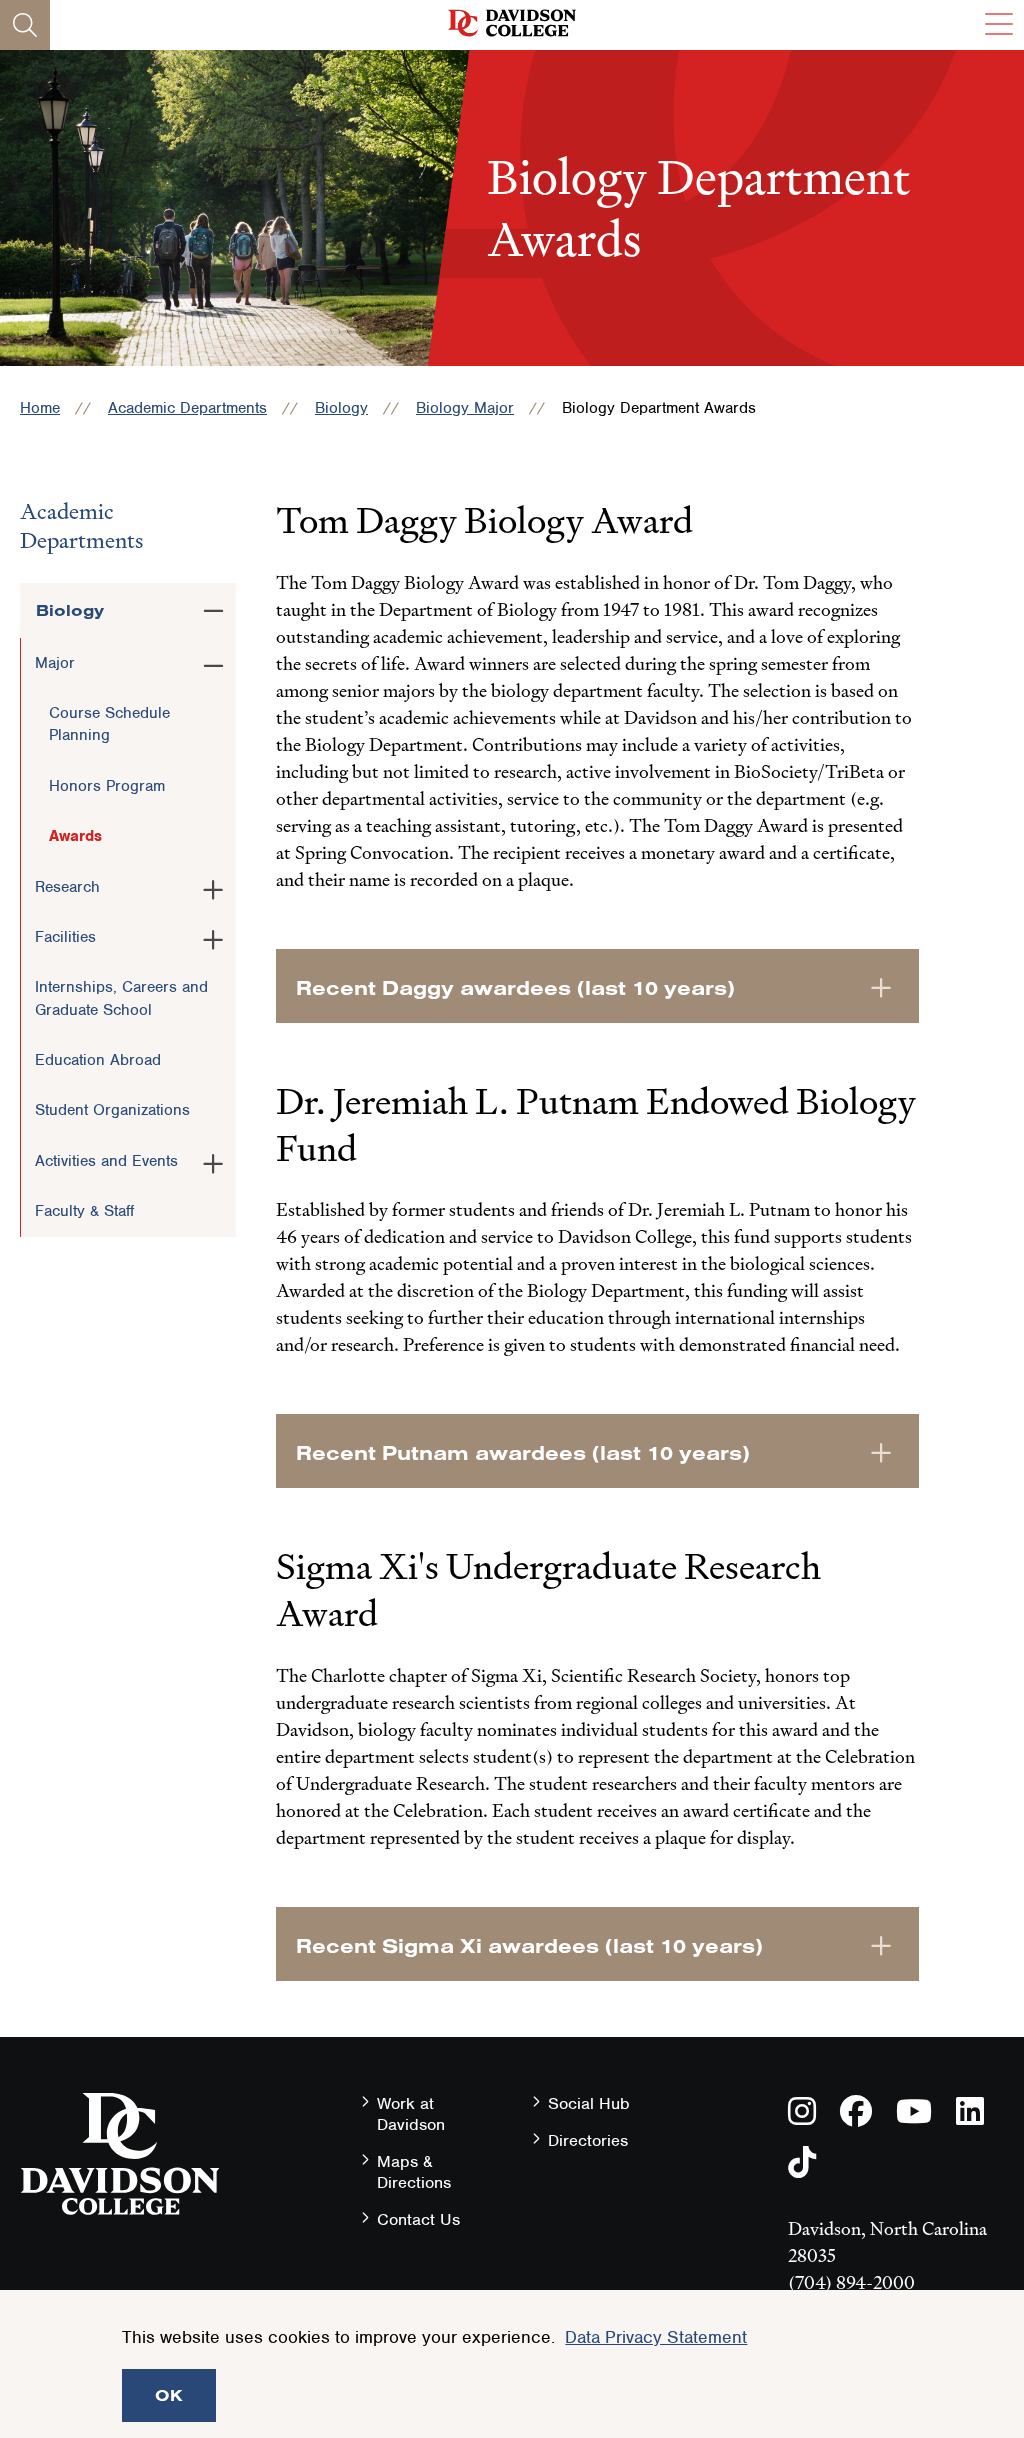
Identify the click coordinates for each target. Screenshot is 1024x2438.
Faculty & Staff (84, 1211)
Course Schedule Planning (109, 724)
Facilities (65, 937)
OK (169, 2395)
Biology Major (465, 408)
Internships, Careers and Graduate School (121, 998)
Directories (588, 2140)
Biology (341, 408)
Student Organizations (112, 1110)
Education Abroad (98, 1060)
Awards (75, 836)
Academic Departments (187, 408)
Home (40, 408)
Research (67, 887)
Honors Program (107, 786)
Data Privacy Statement (656, 2337)
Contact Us (418, 2219)
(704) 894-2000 (851, 2282)
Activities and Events (106, 1161)
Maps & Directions (414, 2172)
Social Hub (589, 2103)
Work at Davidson (411, 2114)
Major (55, 663)
